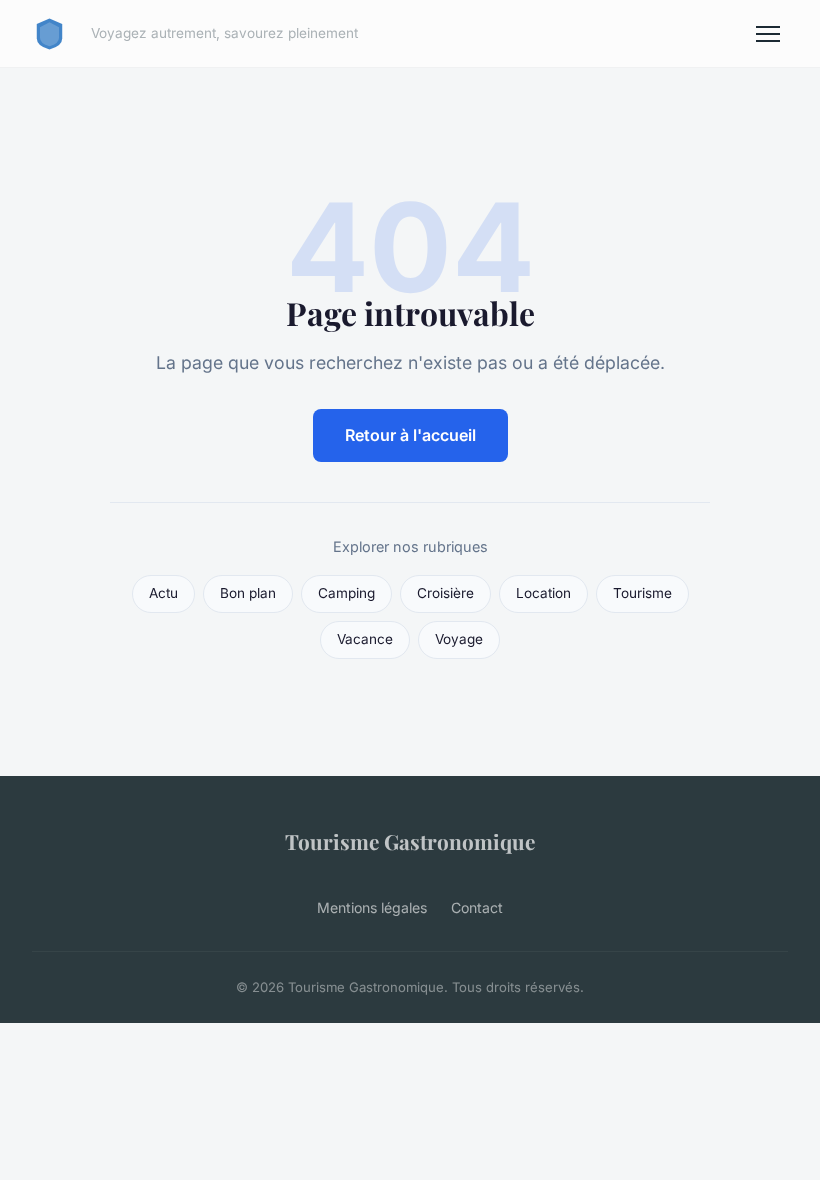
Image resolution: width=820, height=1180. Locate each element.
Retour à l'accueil (410, 435)
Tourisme (642, 593)
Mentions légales (372, 907)
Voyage (459, 639)
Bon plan (248, 593)
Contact (477, 907)
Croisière (445, 593)
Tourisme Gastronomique (410, 841)
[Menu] (768, 34)
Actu (163, 593)
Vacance (365, 639)
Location (543, 593)
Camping (346, 593)
